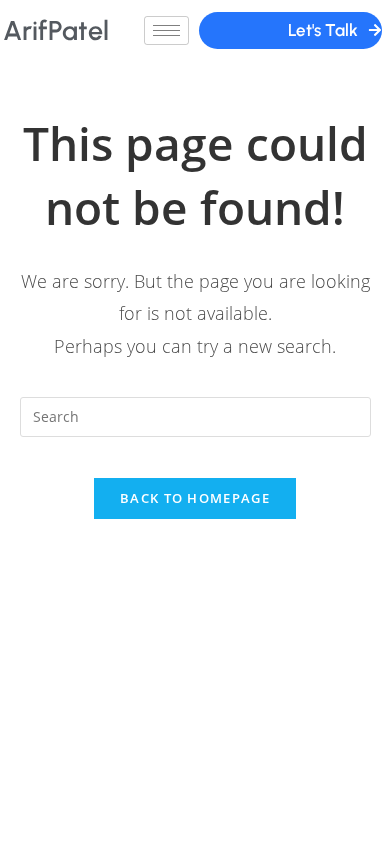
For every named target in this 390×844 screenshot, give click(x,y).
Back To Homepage (195, 498)
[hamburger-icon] (166, 30)
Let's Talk (323, 30)
